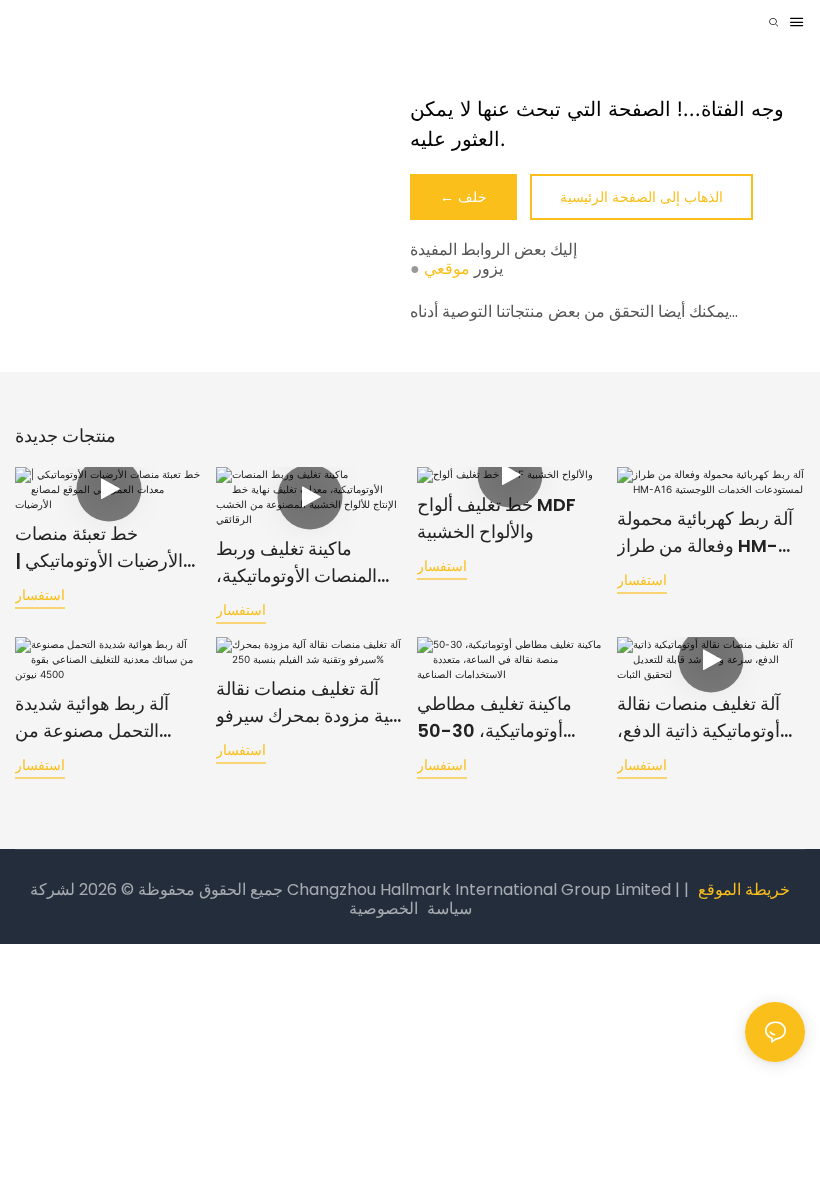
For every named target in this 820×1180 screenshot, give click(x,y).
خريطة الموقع (744, 889)
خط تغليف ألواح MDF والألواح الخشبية (496, 518)
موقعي (447, 268)
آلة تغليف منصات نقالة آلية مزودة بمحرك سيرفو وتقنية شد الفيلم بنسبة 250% (307, 702)
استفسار (40, 594)
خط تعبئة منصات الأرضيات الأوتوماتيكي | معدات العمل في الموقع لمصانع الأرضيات (103, 547)
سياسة (449, 908)
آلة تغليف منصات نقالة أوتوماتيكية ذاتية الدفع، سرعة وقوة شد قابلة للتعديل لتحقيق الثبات (698, 717)
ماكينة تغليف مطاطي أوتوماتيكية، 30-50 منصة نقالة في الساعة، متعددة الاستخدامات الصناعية (501, 717)
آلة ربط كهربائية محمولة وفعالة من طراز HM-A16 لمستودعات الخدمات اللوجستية (705, 532)
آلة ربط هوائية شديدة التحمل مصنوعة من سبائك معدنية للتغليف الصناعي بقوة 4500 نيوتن (93, 717)
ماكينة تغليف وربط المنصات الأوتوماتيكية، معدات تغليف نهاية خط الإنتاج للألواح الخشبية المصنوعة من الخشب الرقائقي (299, 562)
